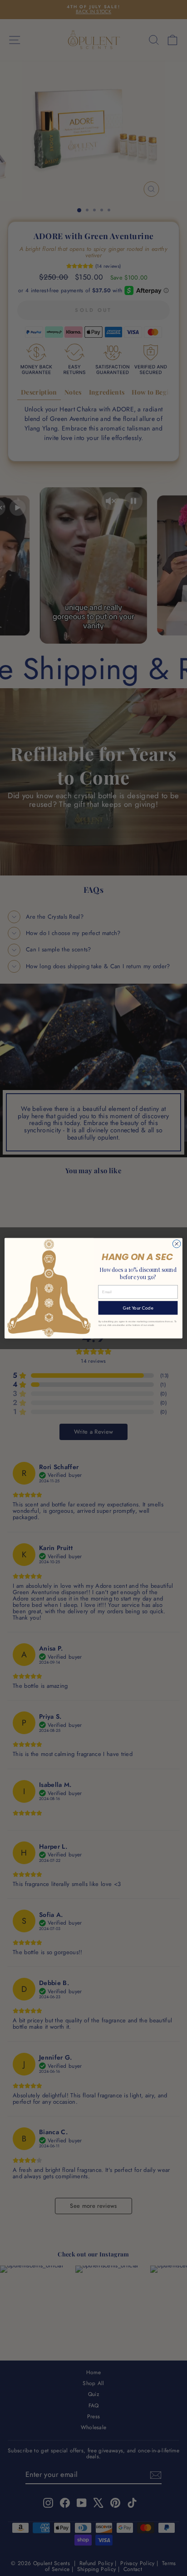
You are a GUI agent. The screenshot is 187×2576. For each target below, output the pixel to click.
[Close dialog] (177, 1244)
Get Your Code (138, 1308)
